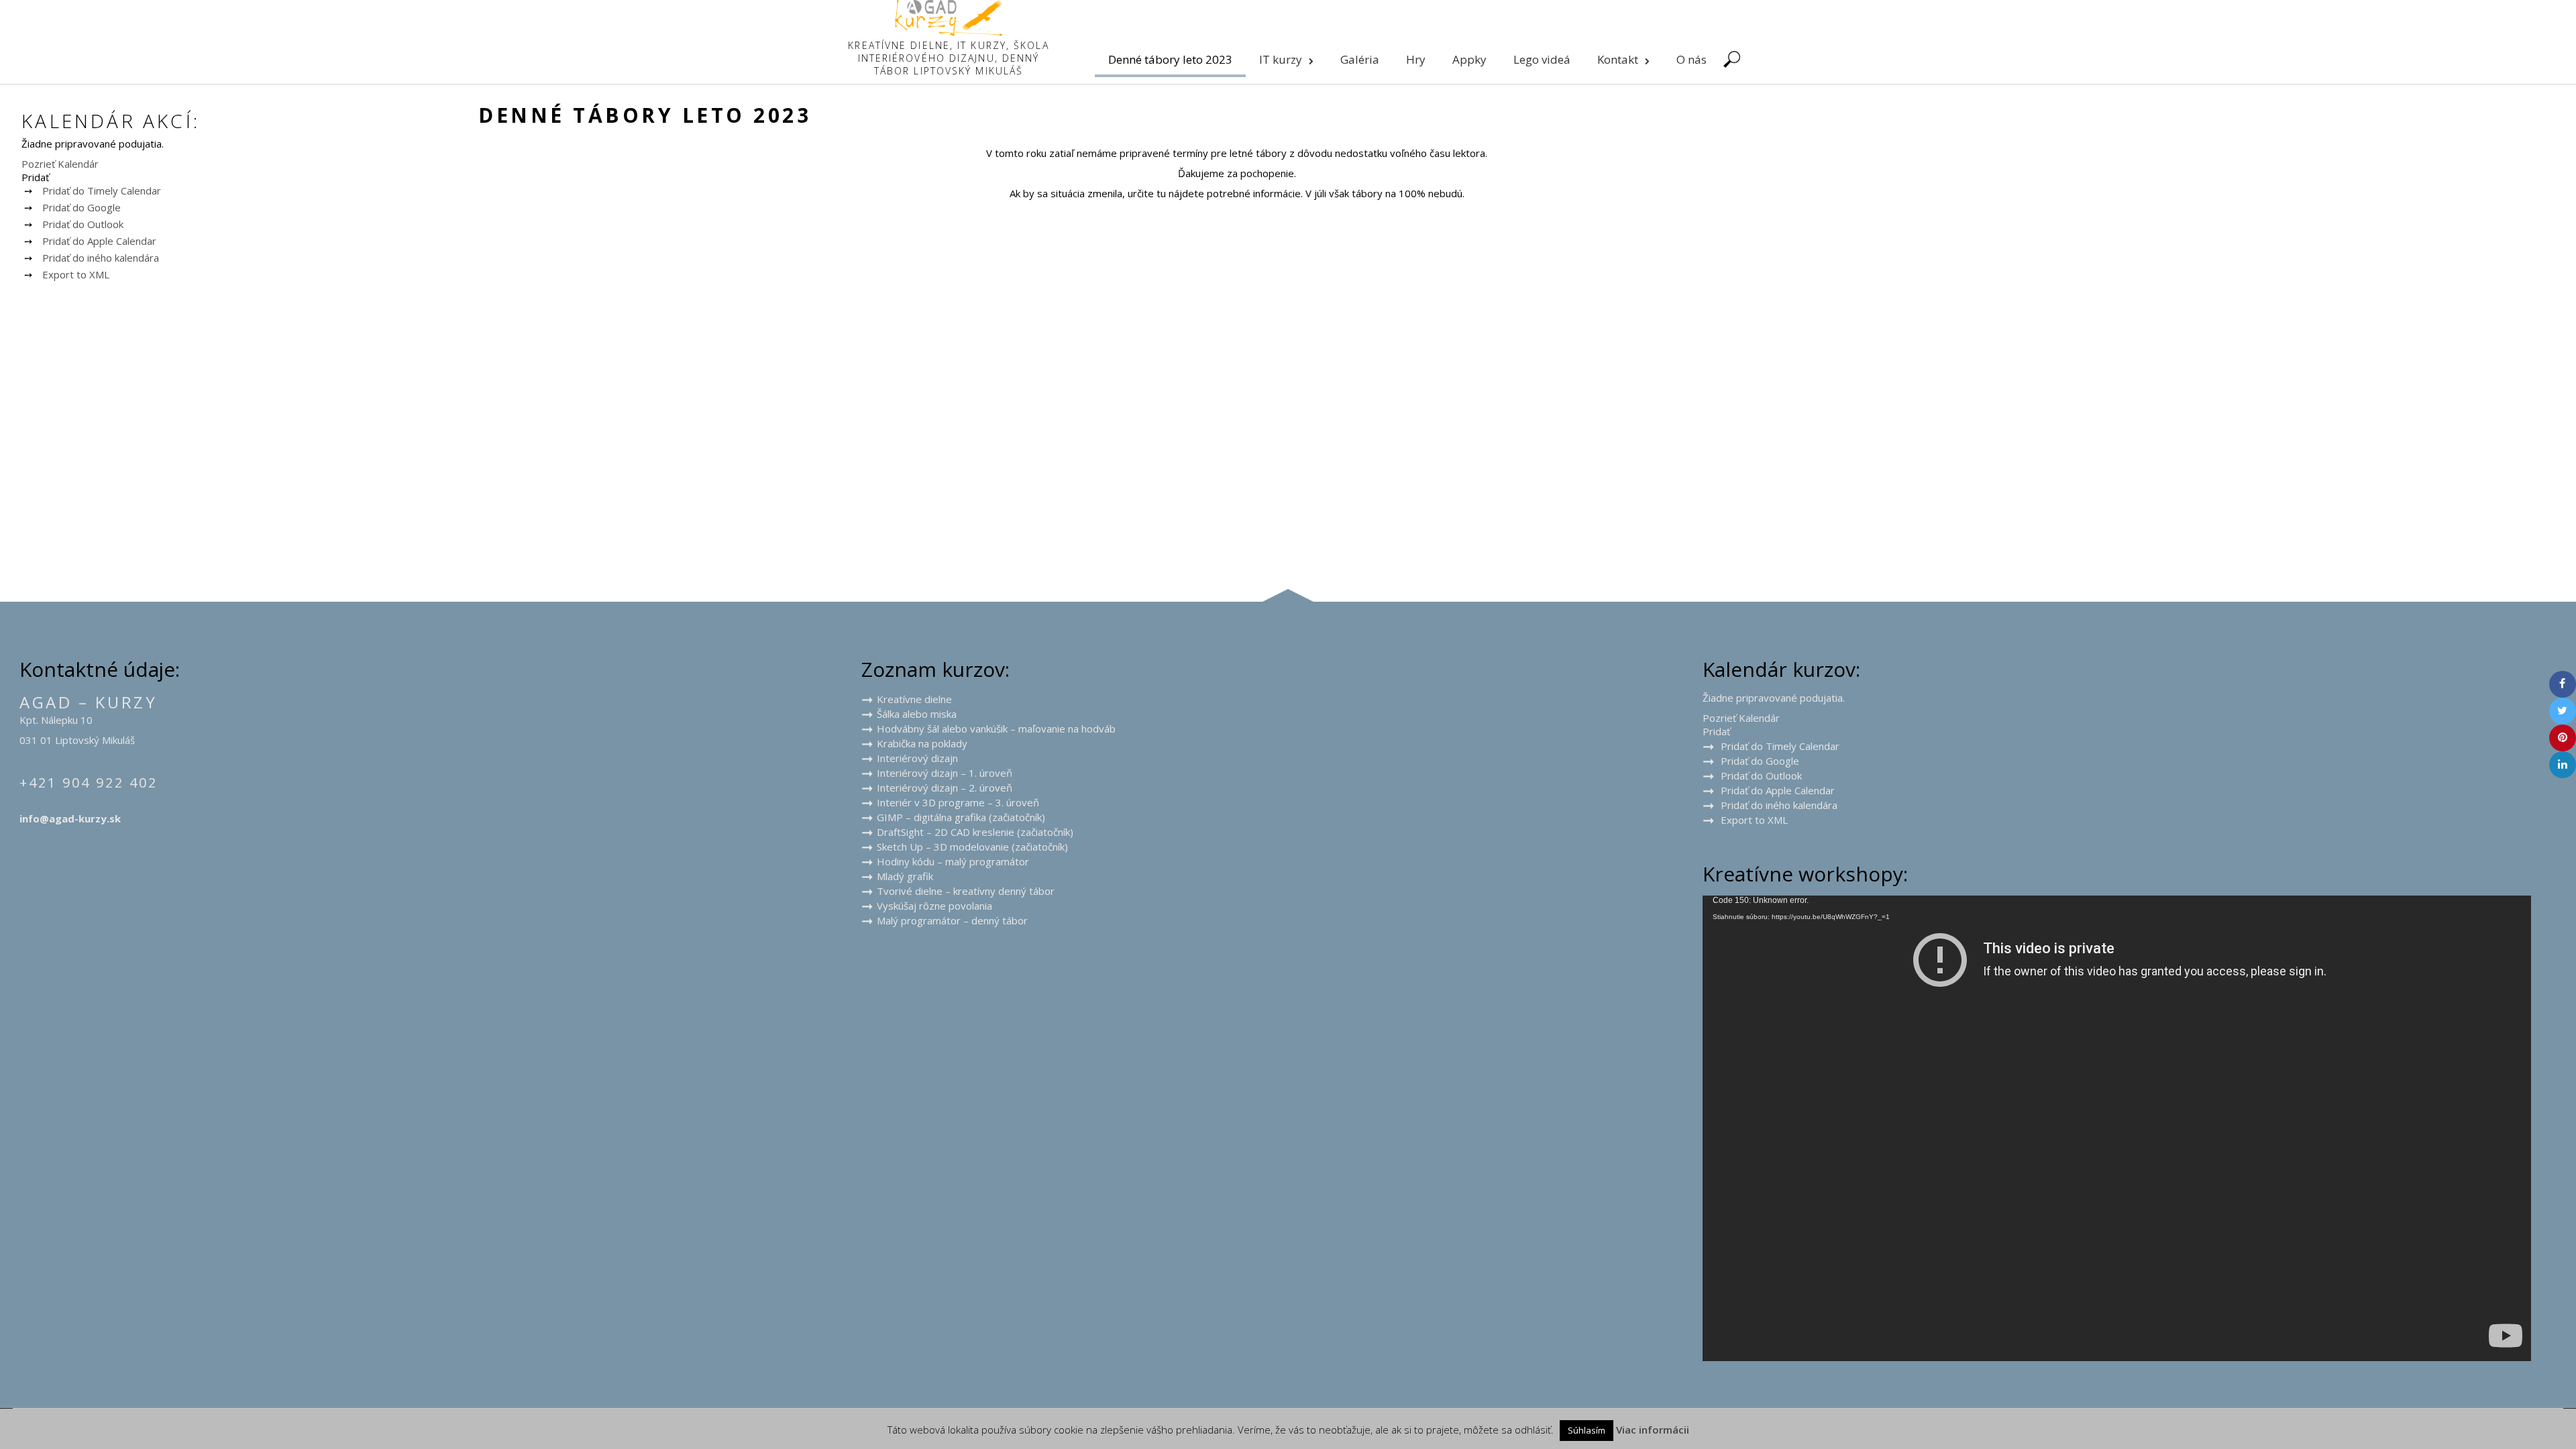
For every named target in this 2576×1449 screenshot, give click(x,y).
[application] (2117, 1128)
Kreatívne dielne (914, 699)
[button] (35, 177)
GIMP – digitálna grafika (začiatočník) (961, 817)
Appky (1469, 59)
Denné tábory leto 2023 (1170, 59)
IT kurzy (1281, 59)
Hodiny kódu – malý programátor (953, 861)
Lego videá (1542, 59)
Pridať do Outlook (83, 224)
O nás (1692, 59)
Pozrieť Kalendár (60, 164)
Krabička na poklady (922, 743)
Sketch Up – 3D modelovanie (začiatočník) (972, 847)
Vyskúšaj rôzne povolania (934, 906)
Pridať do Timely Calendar (102, 191)
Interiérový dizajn (917, 758)
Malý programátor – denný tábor (952, 920)
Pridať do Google (82, 207)
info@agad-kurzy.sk (70, 818)
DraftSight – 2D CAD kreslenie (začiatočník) (975, 832)
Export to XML (76, 274)
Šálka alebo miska (917, 714)
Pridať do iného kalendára (101, 258)
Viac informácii (1653, 1430)
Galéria (1360, 59)
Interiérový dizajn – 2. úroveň (945, 788)
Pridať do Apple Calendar (99, 241)
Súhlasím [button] (1587, 1430)
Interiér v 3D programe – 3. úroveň (958, 802)
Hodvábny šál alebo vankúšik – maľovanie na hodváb (996, 729)
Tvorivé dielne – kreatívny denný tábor (966, 891)
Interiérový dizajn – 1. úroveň (945, 773)
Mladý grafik (905, 876)
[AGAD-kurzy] (949, 32)
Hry (1416, 59)
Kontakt (1618, 59)
